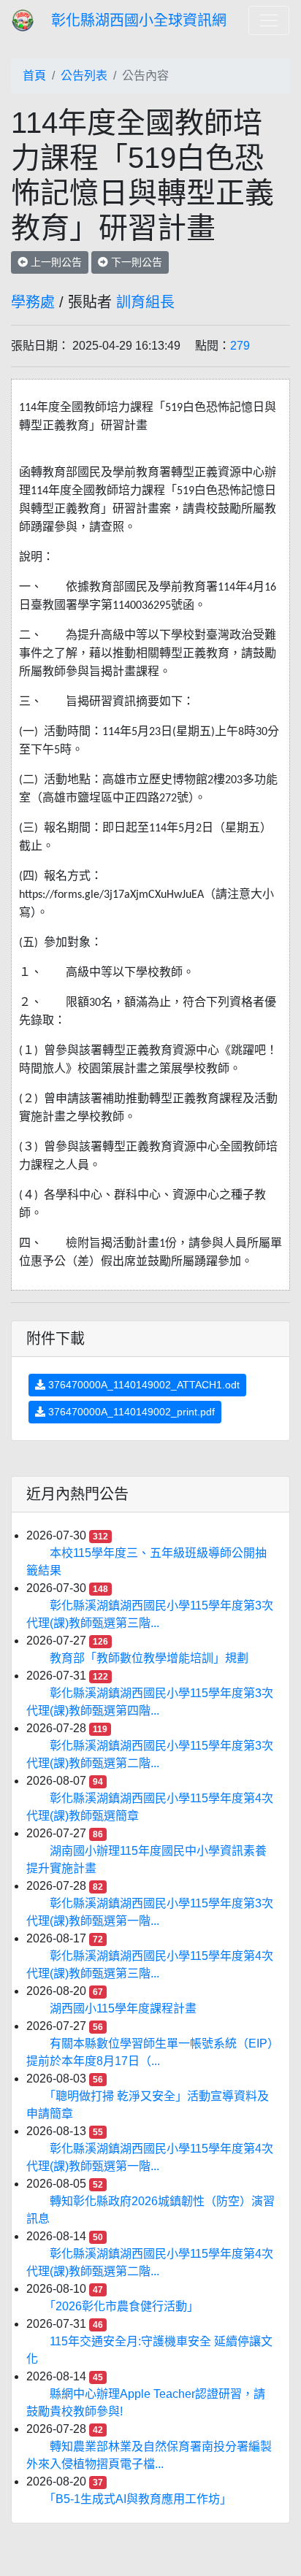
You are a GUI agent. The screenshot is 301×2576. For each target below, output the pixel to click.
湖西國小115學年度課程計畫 (123, 2008)
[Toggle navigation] (269, 20)
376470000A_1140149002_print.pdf (130, 1412)
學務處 (33, 302)
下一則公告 (135, 262)
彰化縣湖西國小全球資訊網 (139, 20)
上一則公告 (55, 262)
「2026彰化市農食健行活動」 (124, 2306)
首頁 (34, 76)
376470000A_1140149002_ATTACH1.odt (142, 1385)
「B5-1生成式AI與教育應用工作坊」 (141, 2499)
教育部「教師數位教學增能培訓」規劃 (149, 1658)
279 (240, 346)
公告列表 (84, 76)
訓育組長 (145, 302)
